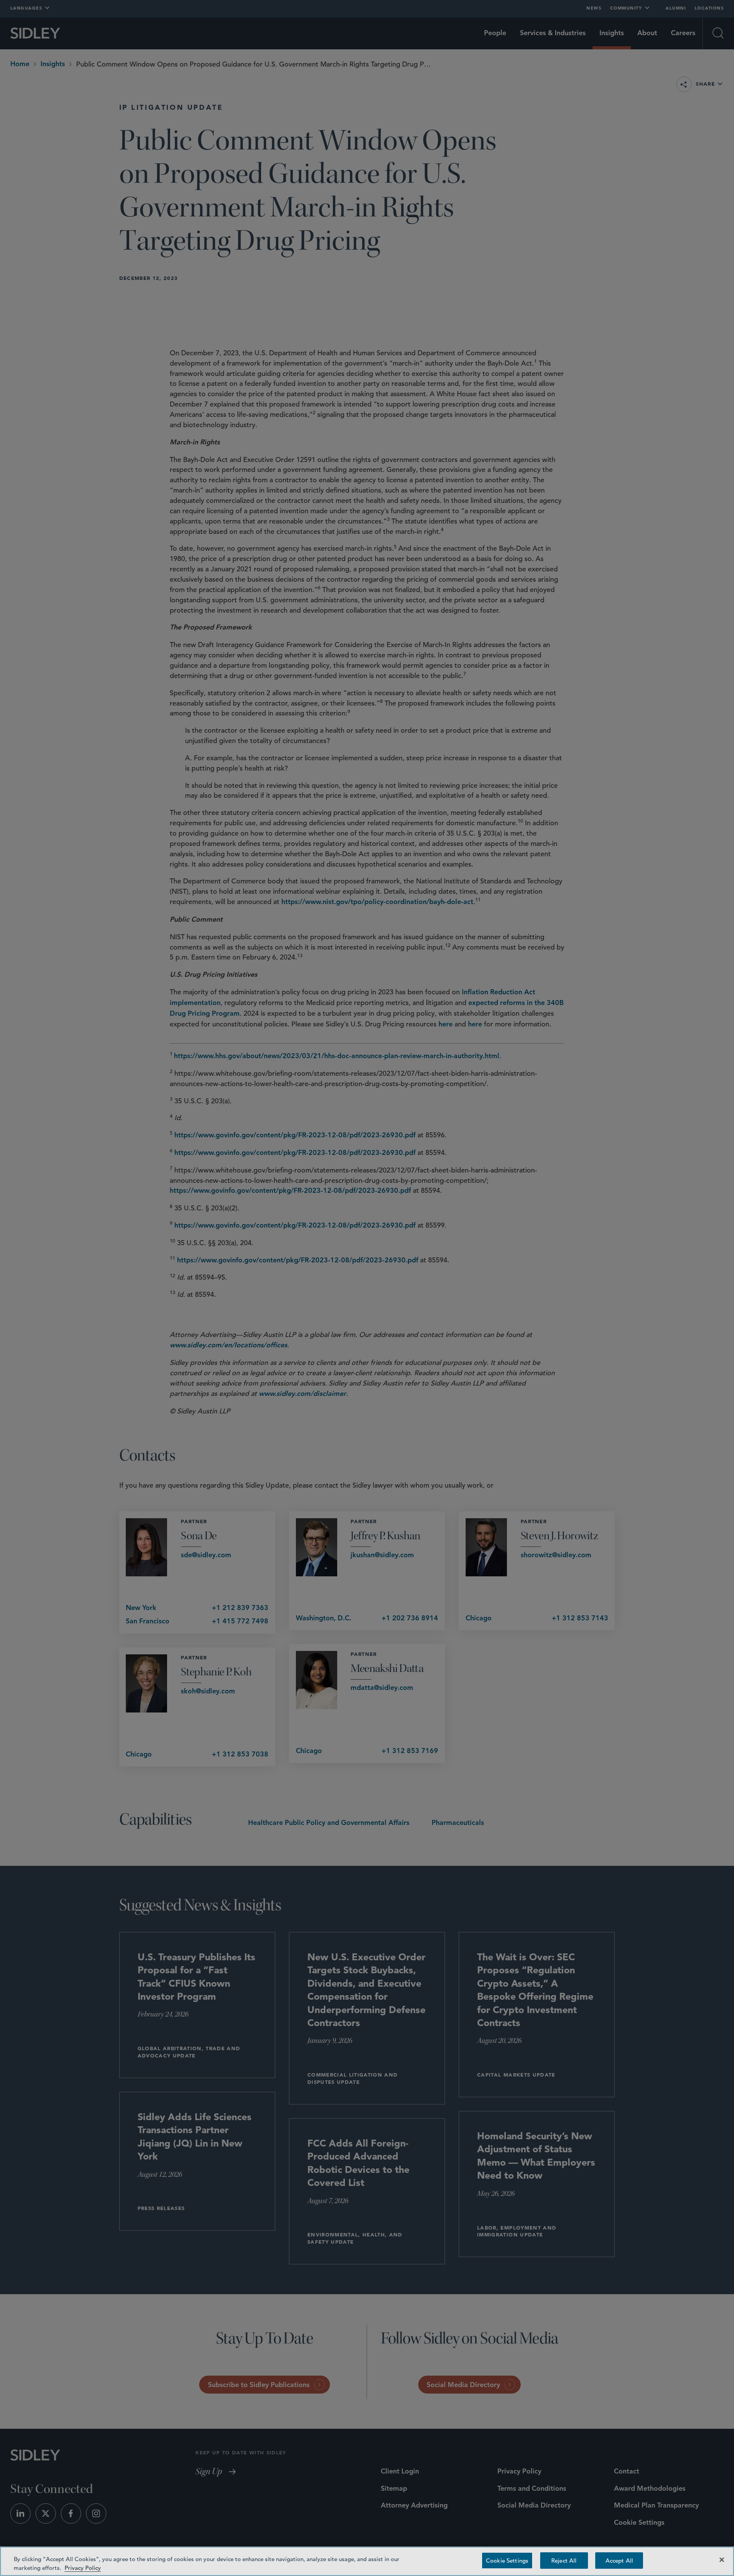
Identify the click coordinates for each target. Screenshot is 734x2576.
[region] (367, 2561)
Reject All (564, 2561)
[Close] (722, 2560)
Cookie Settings (507, 2561)
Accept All (619, 2561)
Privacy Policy (83, 2567)
